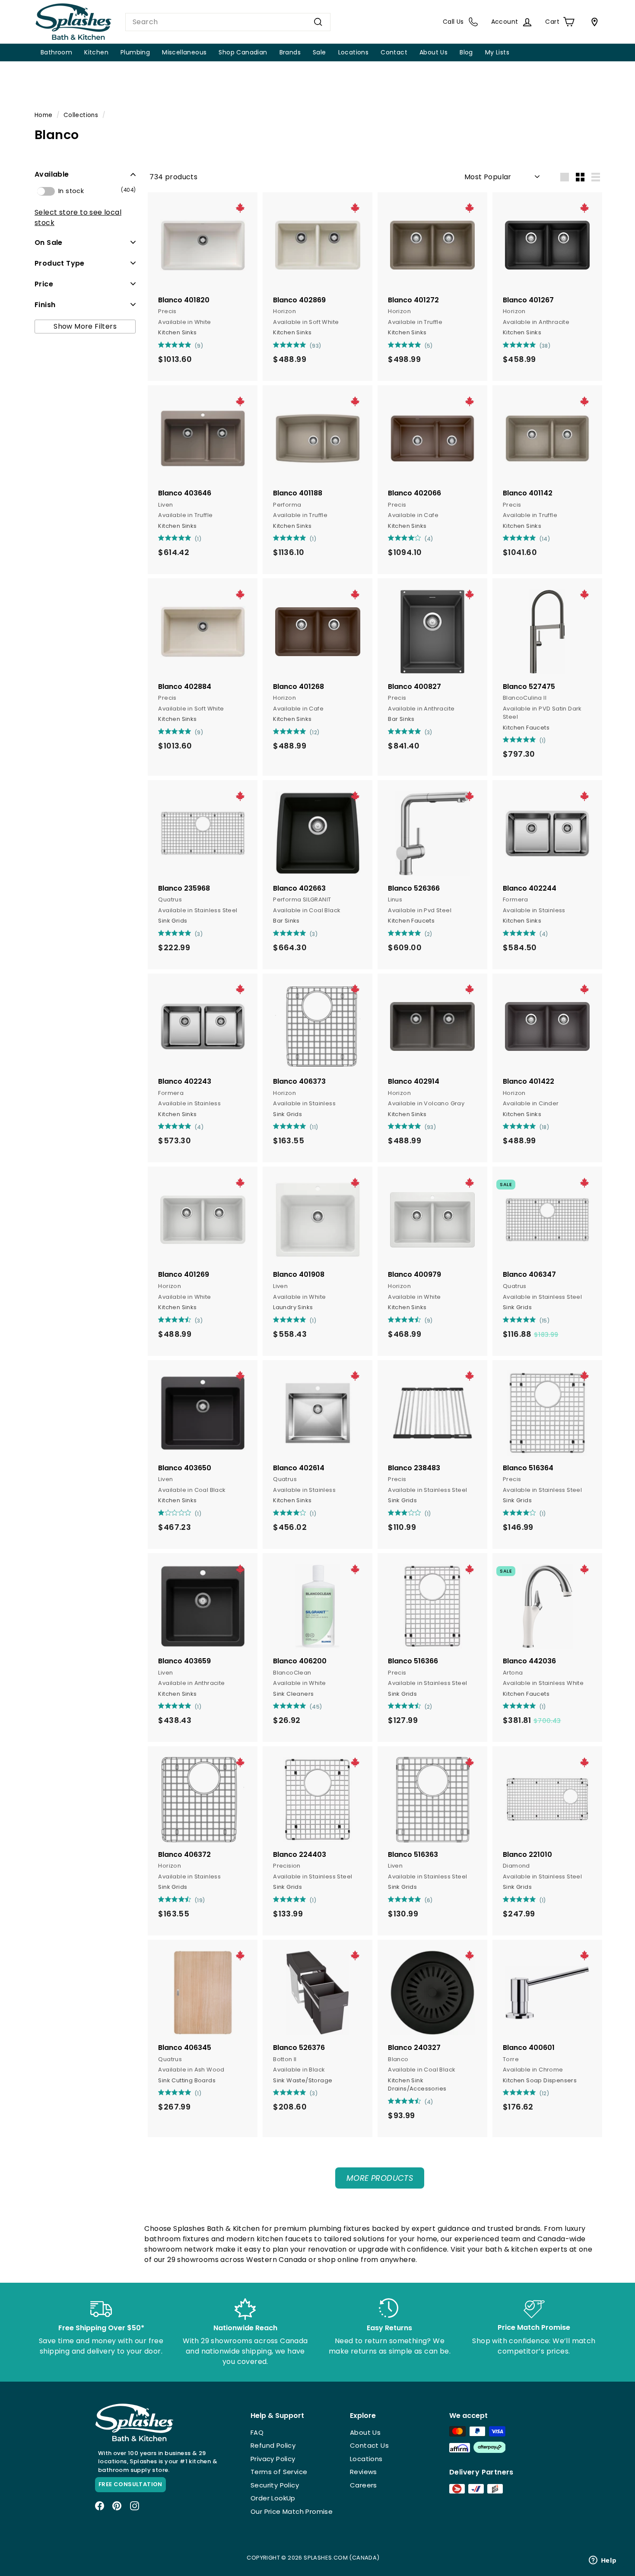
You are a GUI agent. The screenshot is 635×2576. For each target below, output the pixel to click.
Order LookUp (273, 2498)
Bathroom (56, 52)
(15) (545, 1321)
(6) (429, 1900)
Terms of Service (279, 2472)
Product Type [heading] (60, 263)
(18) (545, 1127)
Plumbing (135, 52)
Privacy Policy (273, 2459)
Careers (364, 2485)
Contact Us (369, 2445)
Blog (466, 52)
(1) (198, 539)
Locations (354, 52)
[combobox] (228, 22)
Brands (290, 52)
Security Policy (275, 2485)
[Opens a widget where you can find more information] (603, 2561)
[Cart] (593, 22)
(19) (200, 1900)
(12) (315, 732)
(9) (199, 346)
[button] (85, 174)
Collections (81, 115)
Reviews (364, 2472)
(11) (314, 1127)
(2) (429, 934)
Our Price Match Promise (292, 2511)
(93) (316, 346)
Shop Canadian (243, 52)
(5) (429, 346)
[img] (161, 345)
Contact (394, 52)
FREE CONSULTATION (130, 2484)
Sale (319, 52)
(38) (545, 346)
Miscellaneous (184, 52)
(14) (545, 539)
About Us (433, 52)
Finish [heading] (45, 304)
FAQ (257, 2432)
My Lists (497, 52)
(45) (316, 1707)
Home (44, 115)
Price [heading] (44, 284)
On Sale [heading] (49, 242)
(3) (429, 732)
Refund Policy (273, 2445)
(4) (429, 539)
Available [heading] (52, 174)
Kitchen (96, 52)
